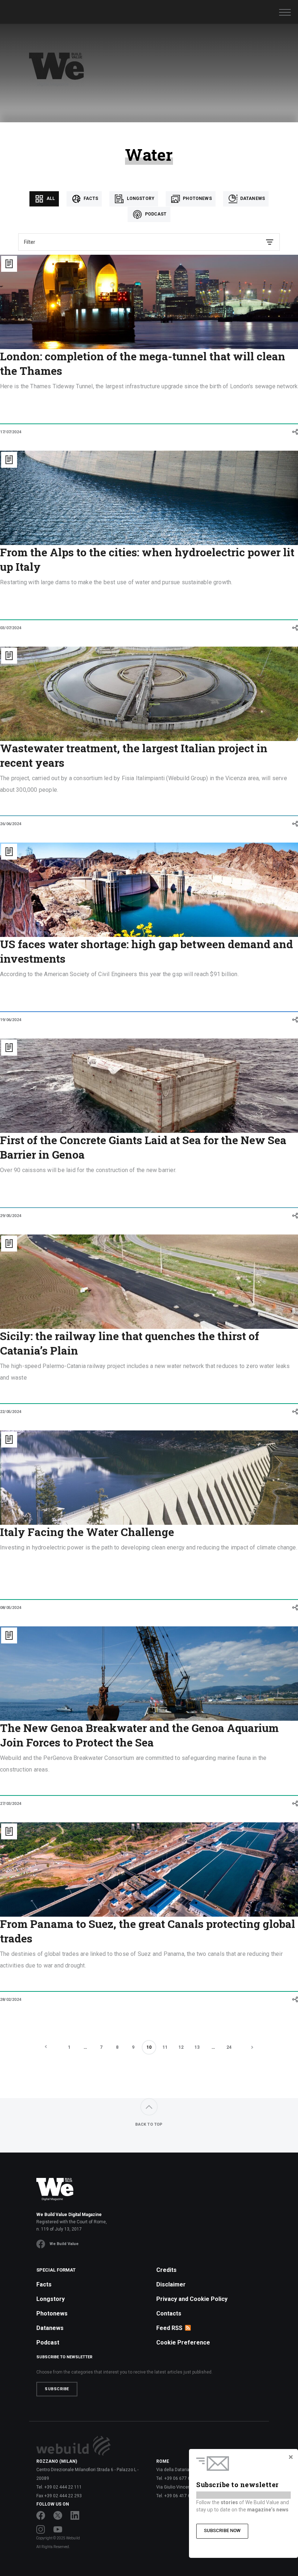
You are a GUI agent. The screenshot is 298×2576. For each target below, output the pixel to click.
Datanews (252, 198)
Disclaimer (171, 2284)
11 (165, 2047)
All (50, 198)
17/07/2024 (11, 432)
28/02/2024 (11, 2000)
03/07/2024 (11, 628)
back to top (149, 2124)
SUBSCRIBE (57, 2389)
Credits (166, 2270)
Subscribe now (222, 2530)
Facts (90, 198)
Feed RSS (169, 2328)
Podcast (155, 214)
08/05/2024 (11, 1608)
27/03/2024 (11, 1804)
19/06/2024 (11, 1020)
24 (229, 2047)
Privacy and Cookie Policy (192, 2299)
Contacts (169, 2313)
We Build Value (64, 2244)
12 (181, 2047)
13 (197, 2047)
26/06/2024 (11, 824)
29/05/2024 (11, 1216)
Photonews (197, 198)
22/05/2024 (11, 1412)
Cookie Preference (183, 2342)
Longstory (140, 198)
